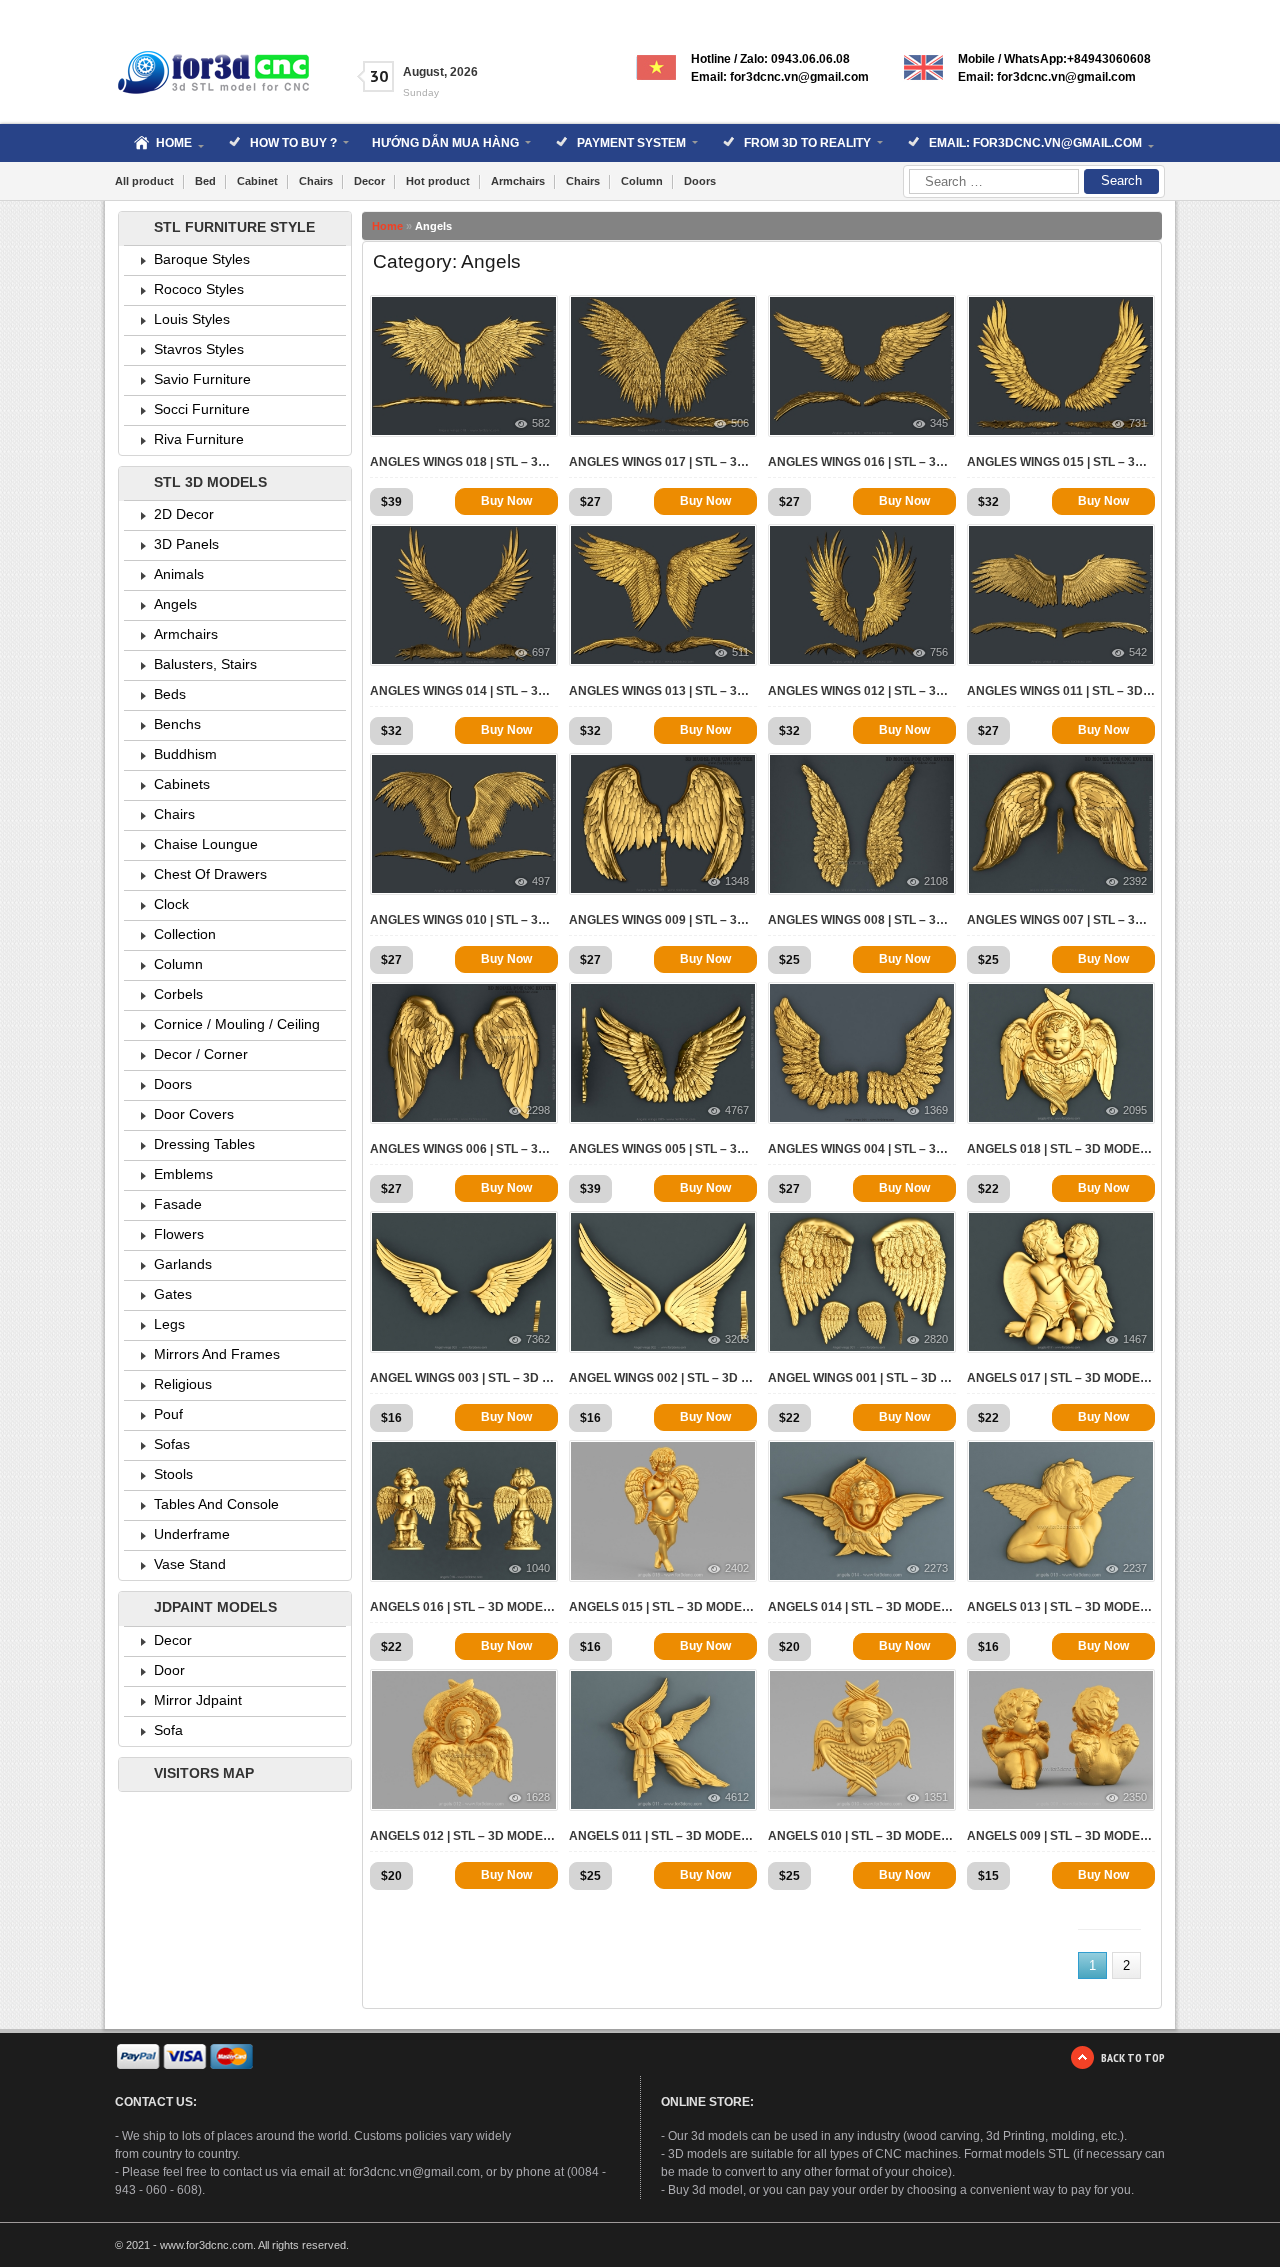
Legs (169, 1324)
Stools (173, 1474)
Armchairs (518, 181)
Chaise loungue (206, 844)
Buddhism (185, 754)
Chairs (316, 181)
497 (541, 881)
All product (144, 181)
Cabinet (257, 181)
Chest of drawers (210, 874)
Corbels (178, 994)
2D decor (184, 514)
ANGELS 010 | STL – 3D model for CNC (862, 1836)
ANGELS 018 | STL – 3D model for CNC (1061, 1149)
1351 (936, 1797)
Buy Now (506, 501)
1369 (936, 1110)
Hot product (438, 181)
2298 (538, 1110)
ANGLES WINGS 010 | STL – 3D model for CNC (464, 920)
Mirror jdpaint (198, 1700)
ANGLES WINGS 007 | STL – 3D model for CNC (1061, 920)
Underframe (192, 1534)
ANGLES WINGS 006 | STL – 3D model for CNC (464, 1149)
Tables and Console (216, 1504)
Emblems (183, 1174)
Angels (175, 604)
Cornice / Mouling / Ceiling (237, 1024)
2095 (1135, 1110)
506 (740, 423)
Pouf (168, 1414)
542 (1138, 652)
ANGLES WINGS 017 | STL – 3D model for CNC (663, 462)
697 (541, 652)
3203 (737, 1339)
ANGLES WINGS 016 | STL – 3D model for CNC (862, 462)
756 (939, 652)
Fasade (178, 1204)
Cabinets (182, 784)
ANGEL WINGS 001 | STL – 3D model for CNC (862, 1378)
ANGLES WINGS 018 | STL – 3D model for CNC (464, 462)
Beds (170, 694)
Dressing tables (204, 1144)
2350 (1135, 1797)
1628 (538, 1797)
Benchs (177, 724)
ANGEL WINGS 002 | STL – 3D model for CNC (663, 1378)
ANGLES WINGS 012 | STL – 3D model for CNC (862, 691)
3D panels (186, 544)
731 (1138, 423)
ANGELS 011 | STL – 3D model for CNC (663, 1836)
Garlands (183, 1264)
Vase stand (190, 1564)
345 (939, 423)
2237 (1135, 1568)
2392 (1135, 881)
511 (740, 652)
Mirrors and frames (217, 1354)
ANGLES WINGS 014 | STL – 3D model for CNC (464, 691)
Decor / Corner (201, 1054)
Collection (185, 934)
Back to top (1133, 2057)
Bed (205, 181)
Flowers (179, 1234)
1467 (1135, 1339)
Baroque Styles (202, 259)
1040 (538, 1568)
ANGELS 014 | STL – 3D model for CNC (862, 1607)
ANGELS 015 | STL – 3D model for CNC (663, 1607)
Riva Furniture (199, 439)
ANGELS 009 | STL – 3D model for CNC (1061, 1836)
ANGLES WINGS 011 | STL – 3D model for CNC (1061, 691)
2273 (936, 1568)
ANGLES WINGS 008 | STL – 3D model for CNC (862, 920)
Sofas (172, 1444)
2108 (936, 881)
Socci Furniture (202, 409)
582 (541, 423)
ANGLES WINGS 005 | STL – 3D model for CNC (663, 1149)
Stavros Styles (199, 349)
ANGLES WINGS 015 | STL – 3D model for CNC (1061, 462)
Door (169, 1670)
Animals (179, 574)
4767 (737, 1110)
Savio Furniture (202, 379)
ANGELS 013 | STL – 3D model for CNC (1061, 1607)
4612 (737, 1797)
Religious (183, 1384)
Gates (173, 1294)
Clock (171, 904)
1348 (737, 881)
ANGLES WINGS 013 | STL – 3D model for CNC (663, 691)
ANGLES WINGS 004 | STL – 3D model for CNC (862, 1149)
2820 (936, 1339)
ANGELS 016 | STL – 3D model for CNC (464, 1607)
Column (642, 181)
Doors (700, 181)
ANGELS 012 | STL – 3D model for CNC (464, 1836)
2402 (737, 1568)
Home (387, 226)
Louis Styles (192, 319)
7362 (538, 1339)
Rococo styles (199, 289)
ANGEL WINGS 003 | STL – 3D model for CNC (464, 1378)
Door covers (194, 1114)
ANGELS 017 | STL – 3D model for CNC (1061, 1378)
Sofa (168, 1730)
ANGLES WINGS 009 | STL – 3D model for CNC (663, 920)
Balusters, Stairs (205, 664)
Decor (369, 181)
